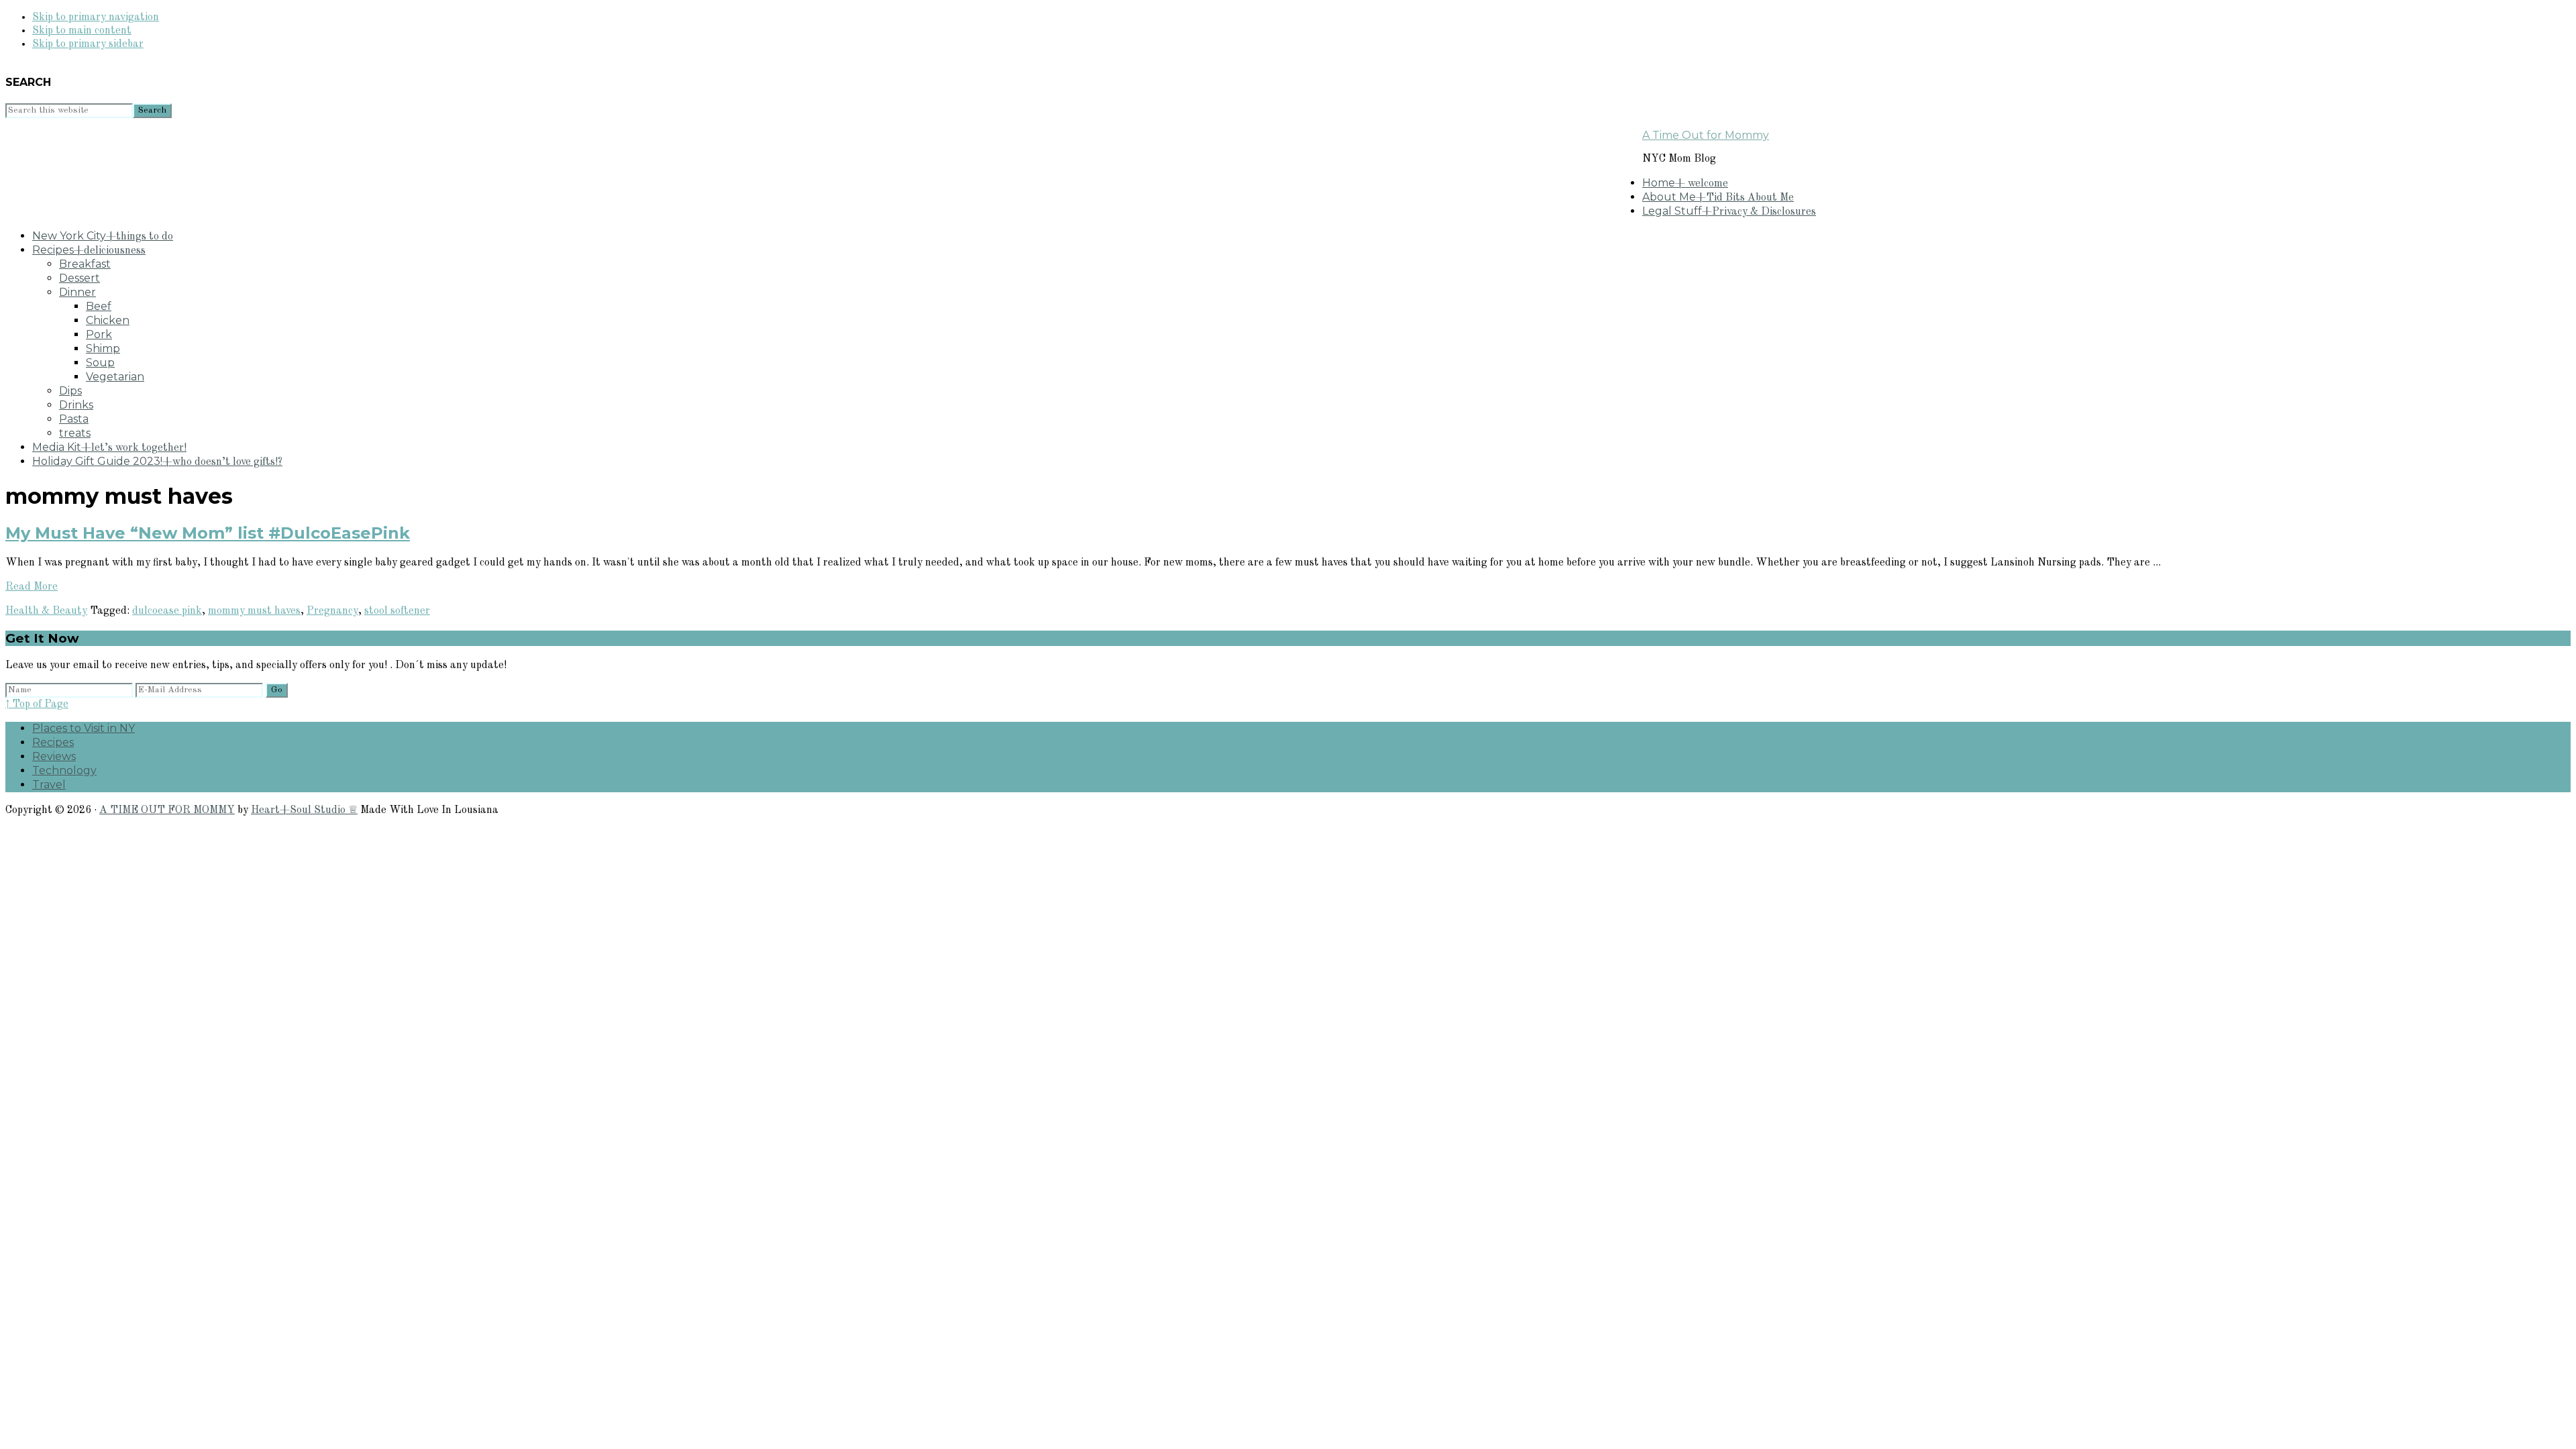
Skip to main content (82, 31)
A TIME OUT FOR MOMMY (167, 810)
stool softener (397, 611)
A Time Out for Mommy (1706, 135)
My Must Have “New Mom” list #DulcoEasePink (208, 533)
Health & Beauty (46, 611)
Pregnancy (332, 611)
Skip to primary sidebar (88, 44)
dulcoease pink (167, 611)
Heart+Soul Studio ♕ (304, 810)
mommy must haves (254, 611)
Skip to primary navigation (96, 17)
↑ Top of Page (37, 704)
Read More (32, 587)
